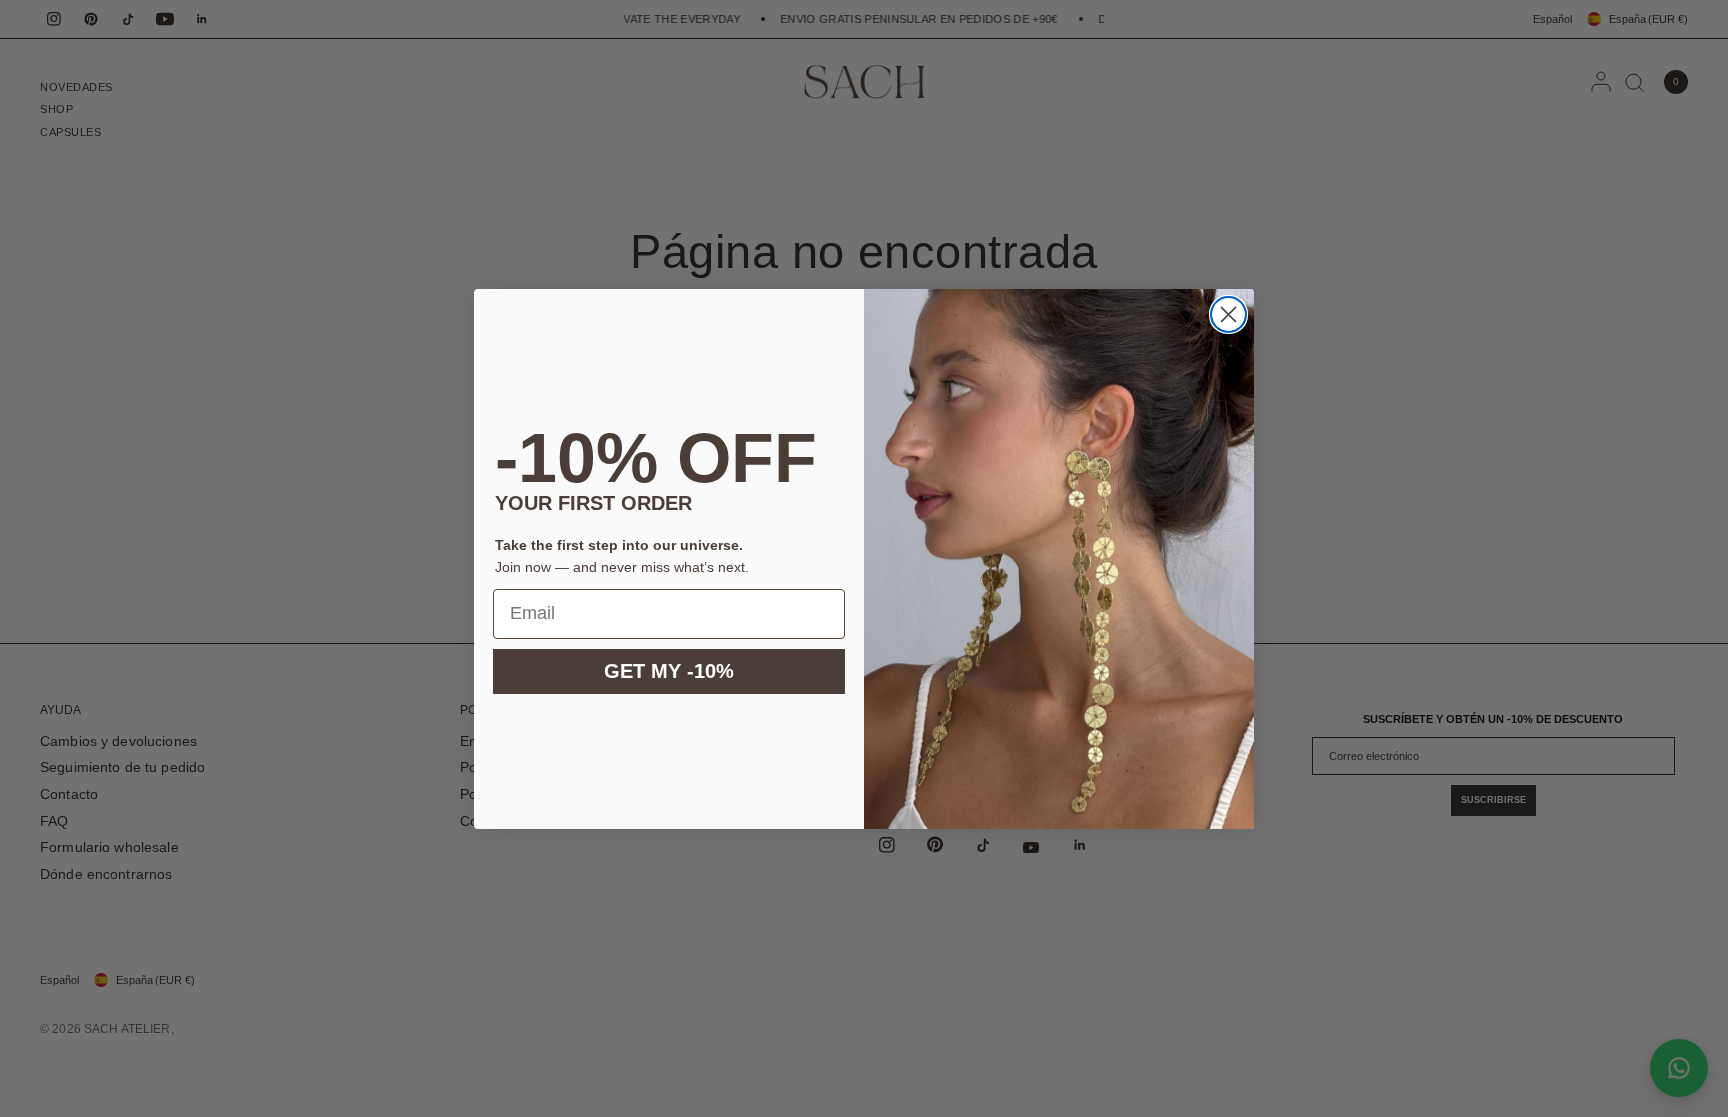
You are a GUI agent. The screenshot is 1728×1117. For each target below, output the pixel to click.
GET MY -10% (669, 671)
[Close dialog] (1228, 314)
